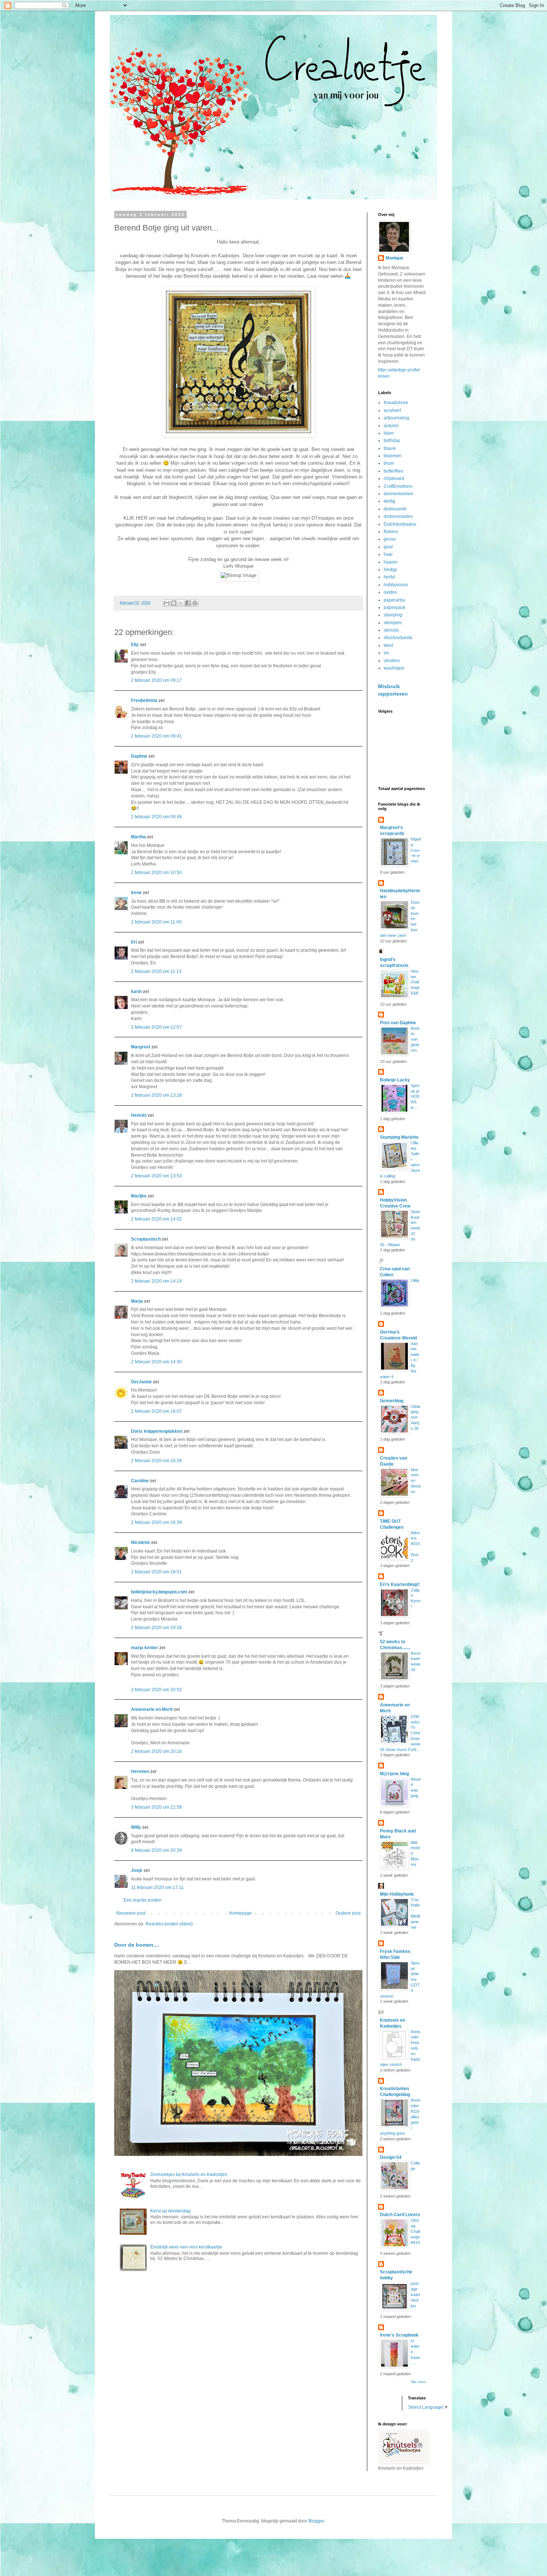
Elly (135, 645)
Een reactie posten (143, 1900)
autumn (391, 426)
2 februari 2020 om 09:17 (156, 680)
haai (388, 554)
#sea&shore (396, 403)
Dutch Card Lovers (400, 2215)
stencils (391, 630)
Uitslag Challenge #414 (415, 2231)
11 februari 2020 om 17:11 (157, 1887)
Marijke (139, 1196)
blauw (390, 448)
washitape (394, 668)
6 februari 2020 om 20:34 (156, 1850)
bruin (389, 463)
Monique (394, 258)
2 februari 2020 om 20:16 (156, 1751)
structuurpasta (398, 638)
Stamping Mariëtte (399, 1137)
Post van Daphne (398, 1023)
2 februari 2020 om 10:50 (156, 873)
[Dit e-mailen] (167, 603)
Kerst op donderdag (170, 2211)
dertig (389, 501)
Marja (137, 1301)
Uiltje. (416, 1280)
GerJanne (141, 1382)
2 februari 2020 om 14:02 (156, 1219)
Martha (138, 837)
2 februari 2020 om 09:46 (156, 817)
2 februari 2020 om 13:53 (156, 1176)
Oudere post (348, 1913)
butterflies (394, 471)
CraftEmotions (398, 486)
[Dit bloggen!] (174, 603)
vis (386, 653)
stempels (393, 623)
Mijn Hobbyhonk (397, 1894)
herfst (389, 577)
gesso (390, 539)
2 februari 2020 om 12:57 (156, 1027)
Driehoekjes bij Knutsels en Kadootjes (189, 2174)
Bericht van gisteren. (415, 1039)
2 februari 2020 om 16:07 (156, 1411)
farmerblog (392, 1401)
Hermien (140, 1771)
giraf (388, 547)
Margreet (141, 1047)
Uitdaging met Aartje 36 (415, 1417)
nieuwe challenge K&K (415, 982)
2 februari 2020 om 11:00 (156, 922)
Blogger (316, 2521)
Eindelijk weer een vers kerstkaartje (186, 2247)
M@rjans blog (394, 1774)
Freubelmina (144, 700)
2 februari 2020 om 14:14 (156, 1281)
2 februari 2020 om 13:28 (156, 1095)
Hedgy (390, 570)
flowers (391, 532)
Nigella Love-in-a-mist (416, 850)
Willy (136, 1827)
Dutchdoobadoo (400, 524)
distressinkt (395, 509)
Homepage (241, 1913)
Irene (136, 893)
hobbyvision (396, 585)
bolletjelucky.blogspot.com (159, 1592)
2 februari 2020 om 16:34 (156, 1522)
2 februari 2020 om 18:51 (156, 1572)
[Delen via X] (181, 603)
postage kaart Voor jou (415, 2294)
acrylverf (392, 410)
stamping (393, 615)
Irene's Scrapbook (399, 2335)
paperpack (394, 607)
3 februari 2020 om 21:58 (156, 1807)
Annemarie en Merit (152, 1709)
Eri (135, 942)
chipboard (394, 478)
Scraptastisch (146, 1239)
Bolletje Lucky (395, 1080)
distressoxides (398, 516)
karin (136, 992)
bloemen (393, 456)
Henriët (139, 1115)
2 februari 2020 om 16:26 (156, 1461)
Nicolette (140, 1542)
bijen (389, 433)
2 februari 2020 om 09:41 (156, 736)
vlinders (392, 661)
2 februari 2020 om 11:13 (156, 971)
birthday (392, 441)
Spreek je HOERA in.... (415, 1097)
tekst (388, 645)
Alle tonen (418, 2382)
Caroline (140, 1481)
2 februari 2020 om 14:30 (156, 1362)
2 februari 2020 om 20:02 (156, 1690)
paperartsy (394, 600)
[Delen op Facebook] (188, 603)
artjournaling (396, 418)
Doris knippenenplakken (157, 1431)
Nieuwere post (131, 1913)
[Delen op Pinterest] (195, 603)
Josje (137, 1870)
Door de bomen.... (137, 1945)
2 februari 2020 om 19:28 (156, 1628)
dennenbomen (399, 494)
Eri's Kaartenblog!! (400, 1584)
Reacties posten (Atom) (169, 1924)
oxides (390, 592)
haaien (391, 562)
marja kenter (145, 1648)
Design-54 (391, 2157)
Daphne (139, 756)
